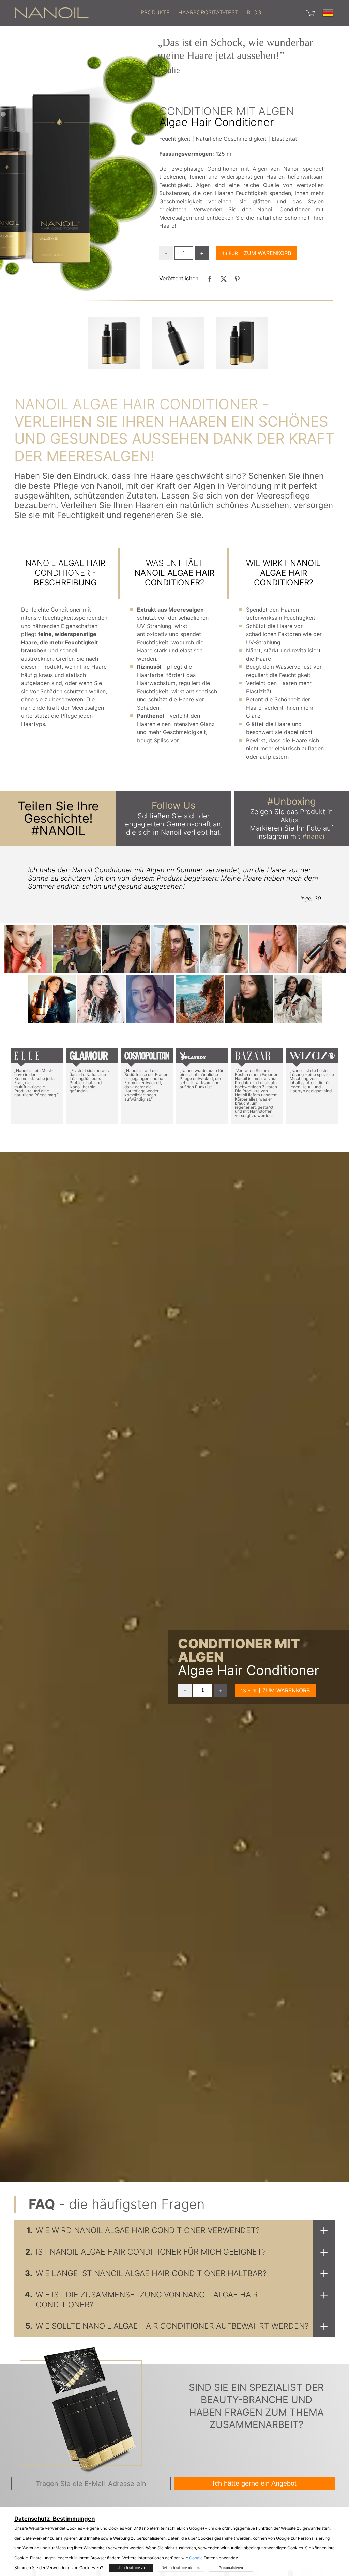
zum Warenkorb (267, 253)
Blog (254, 12)
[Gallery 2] (242, 343)
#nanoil (314, 836)
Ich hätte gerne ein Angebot (255, 2483)
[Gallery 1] (178, 343)
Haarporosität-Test (208, 12)
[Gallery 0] (114, 343)
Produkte (155, 12)
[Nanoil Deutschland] (51, 12)
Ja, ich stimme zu (131, 2568)
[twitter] (224, 279)
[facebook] (210, 279)
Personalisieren (231, 2568)
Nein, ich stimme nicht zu (181, 2568)
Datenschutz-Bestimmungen (55, 2519)
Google (196, 2558)
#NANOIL (58, 831)
